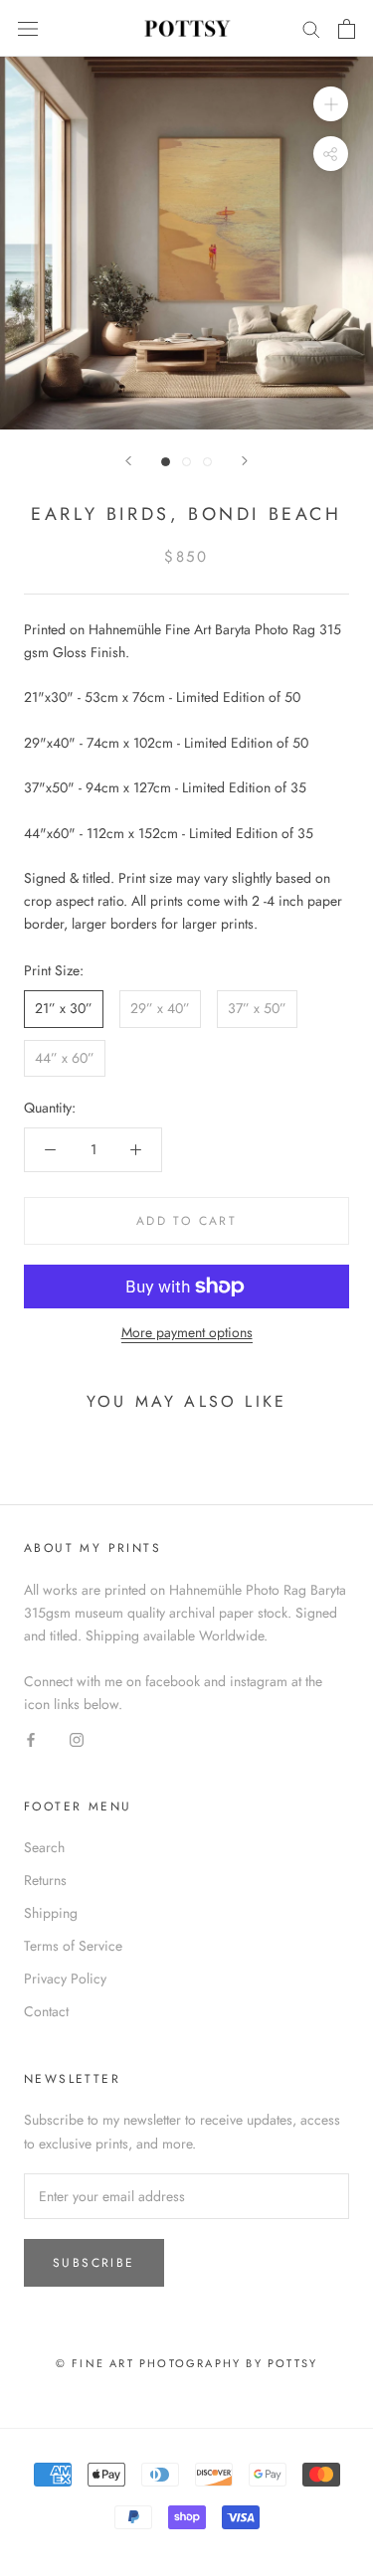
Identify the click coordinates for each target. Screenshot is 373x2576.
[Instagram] (77, 1738)
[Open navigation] (28, 29)
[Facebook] (31, 1738)
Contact (46, 2011)
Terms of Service (73, 1946)
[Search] (311, 28)
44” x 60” (65, 1058)
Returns (45, 1880)
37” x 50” (257, 1008)
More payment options (187, 1332)
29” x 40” (160, 1008)
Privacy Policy (65, 1978)
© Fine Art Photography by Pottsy (186, 2363)
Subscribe (94, 2263)
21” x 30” (64, 1008)
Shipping (51, 1913)
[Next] (245, 461)
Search (44, 1847)
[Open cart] (347, 29)
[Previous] (128, 461)
